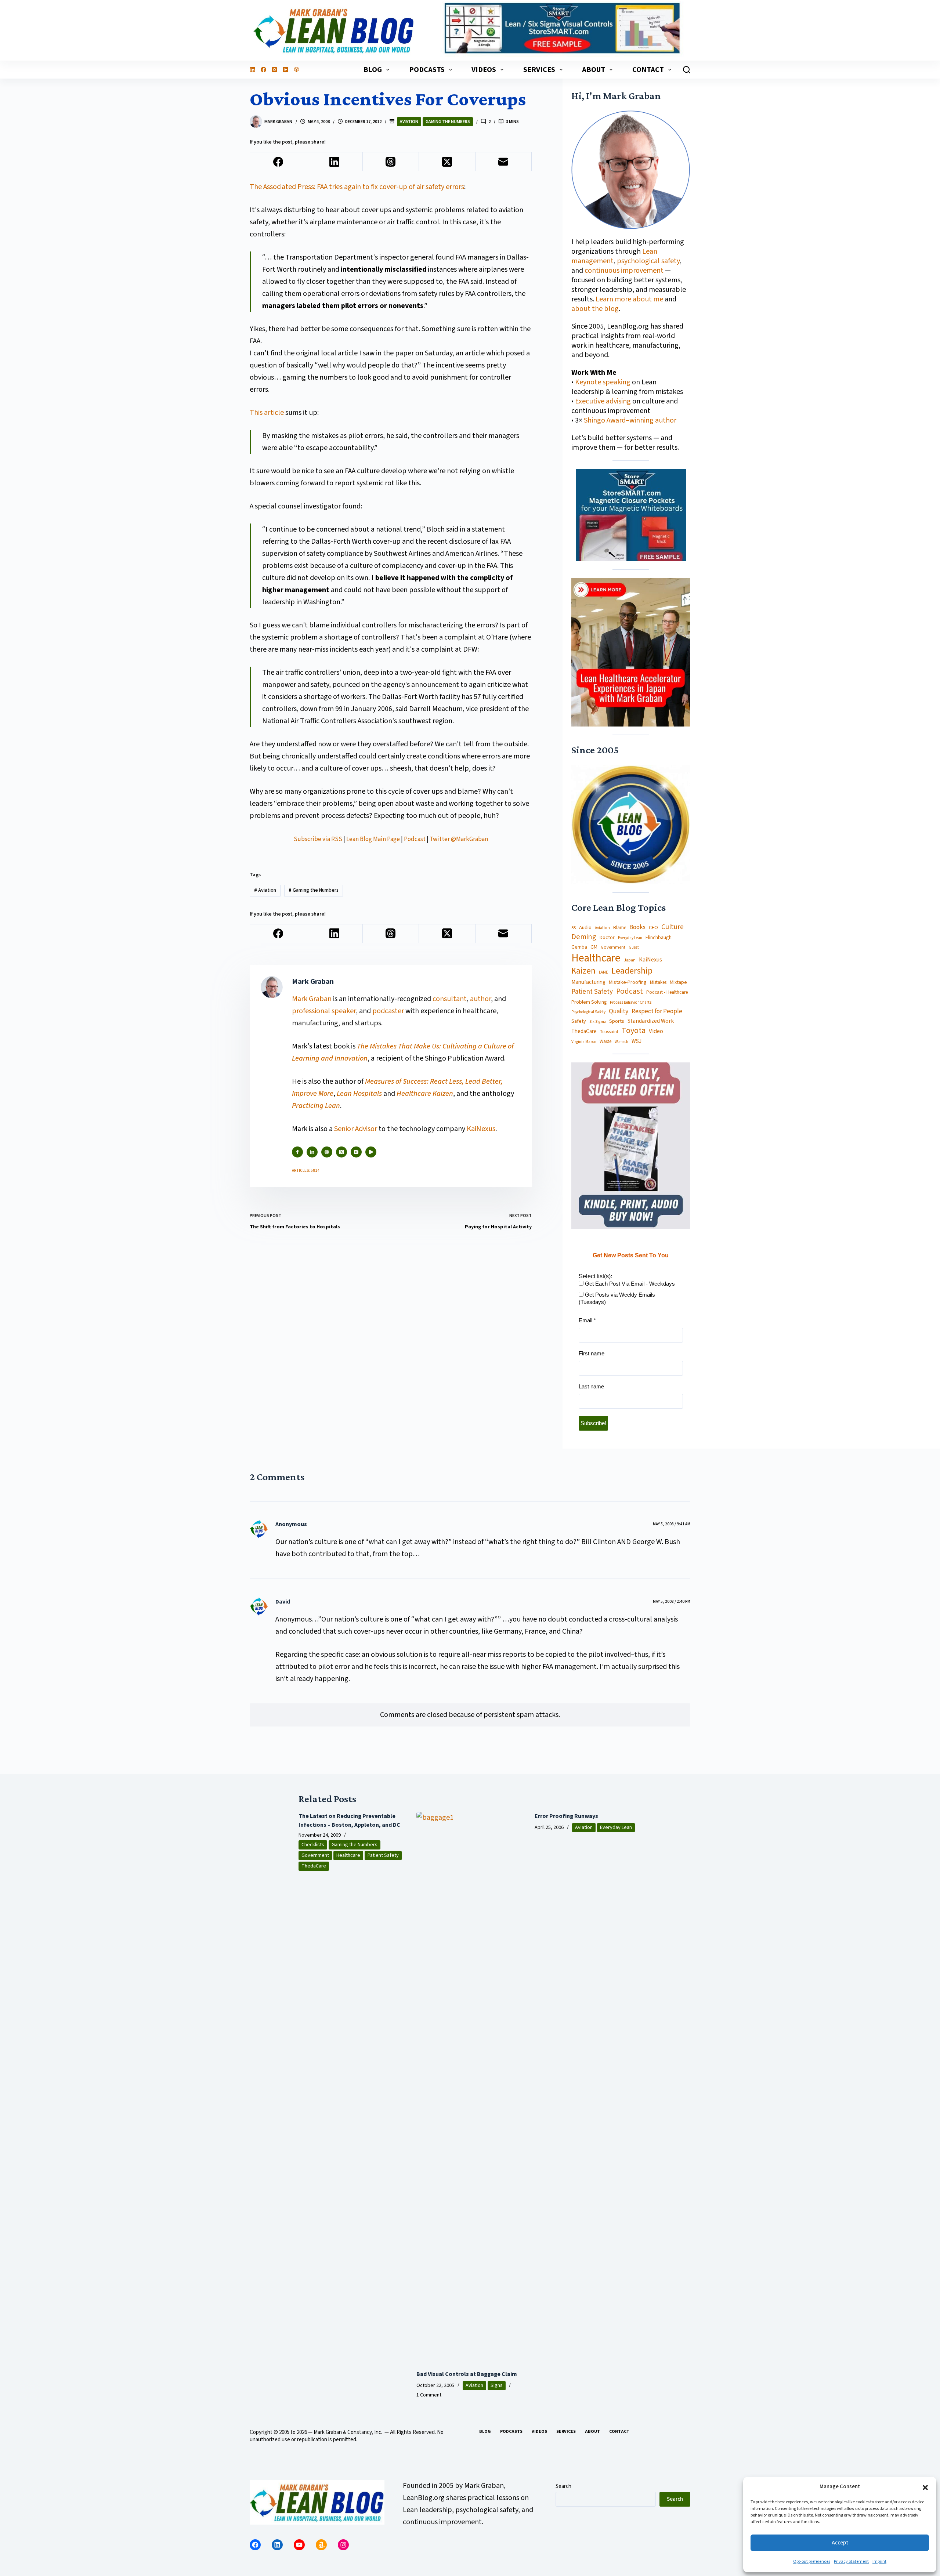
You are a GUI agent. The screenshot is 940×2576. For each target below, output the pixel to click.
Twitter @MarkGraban (459, 839)
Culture (673, 927)
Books (637, 927)
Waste (605, 1042)
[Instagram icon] (356, 1152)
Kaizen (583, 971)
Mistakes (658, 983)
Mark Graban (312, 999)
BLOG (373, 70)
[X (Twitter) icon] (341, 1152)
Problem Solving (589, 1002)
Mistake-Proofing (628, 983)
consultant (450, 999)
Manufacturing (588, 982)
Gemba (579, 947)
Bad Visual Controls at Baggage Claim (467, 2374)
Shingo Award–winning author (630, 420)
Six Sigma (598, 1022)
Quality (619, 1011)
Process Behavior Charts (631, 1003)
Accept (840, 2543)
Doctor (607, 938)
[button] (925, 2487)
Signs (497, 2385)
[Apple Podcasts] (297, 70)
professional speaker (324, 1011)
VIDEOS (484, 70)
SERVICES (539, 70)
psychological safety (648, 261)
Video (656, 1031)
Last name (591, 1386)
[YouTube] (285, 70)
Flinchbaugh (659, 938)
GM (594, 947)
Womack (621, 1042)
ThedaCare (584, 1032)
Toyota (634, 1031)
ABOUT (594, 70)
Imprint (879, 2561)
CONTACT (648, 70)
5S (574, 928)
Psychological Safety (588, 1012)
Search (563, 2486)
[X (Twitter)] (447, 162)
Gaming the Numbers (448, 122)
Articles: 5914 (306, 1171)
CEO (653, 928)
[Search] (687, 70)
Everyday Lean (630, 938)
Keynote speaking (603, 382)
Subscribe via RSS (318, 839)
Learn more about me (629, 299)
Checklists (313, 1845)
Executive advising (603, 401)
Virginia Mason (584, 1042)
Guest (634, 948)
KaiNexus (481, 1129)
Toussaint (609, 1032)
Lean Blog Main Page (373, 839)
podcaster (388, 1011)
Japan (630, 960)
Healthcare (596, 958)
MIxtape (678, 982)
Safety (579, 1021)
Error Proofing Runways (566, 1816)
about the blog (595, 309)
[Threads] (391, 162)
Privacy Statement (851, 2561)
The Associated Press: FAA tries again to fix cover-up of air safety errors (357, 187)
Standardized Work (651, 1021)
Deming (584, 937)
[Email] (504, 162)
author (480, 999)
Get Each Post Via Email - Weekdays (629, 1284)
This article (267, 413)
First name (592, 1353)
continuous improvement (624, 271)
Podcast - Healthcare (667, 992)
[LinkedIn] (252, 70)
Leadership (632, 971)
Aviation (409, 122)
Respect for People (657, 1011)
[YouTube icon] (371, 1152)
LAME (603, 972)
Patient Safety (592, 992)
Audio (585, 927)
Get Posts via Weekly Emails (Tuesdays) (617, 1298)
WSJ (637, 1041)
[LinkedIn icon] (312, 1152)
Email (587, 1320)
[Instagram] (274, 70)
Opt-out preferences (812, 2561)
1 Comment (429, 2395)
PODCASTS (427, 70)
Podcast (415, 839)
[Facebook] (263, 70)
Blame (620, 927)
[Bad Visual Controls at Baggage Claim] (470, 2087)
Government (613, 947)
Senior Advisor (356, 1129)
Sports (617, 1021)
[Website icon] (327, 1152)
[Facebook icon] (297, 1152)
